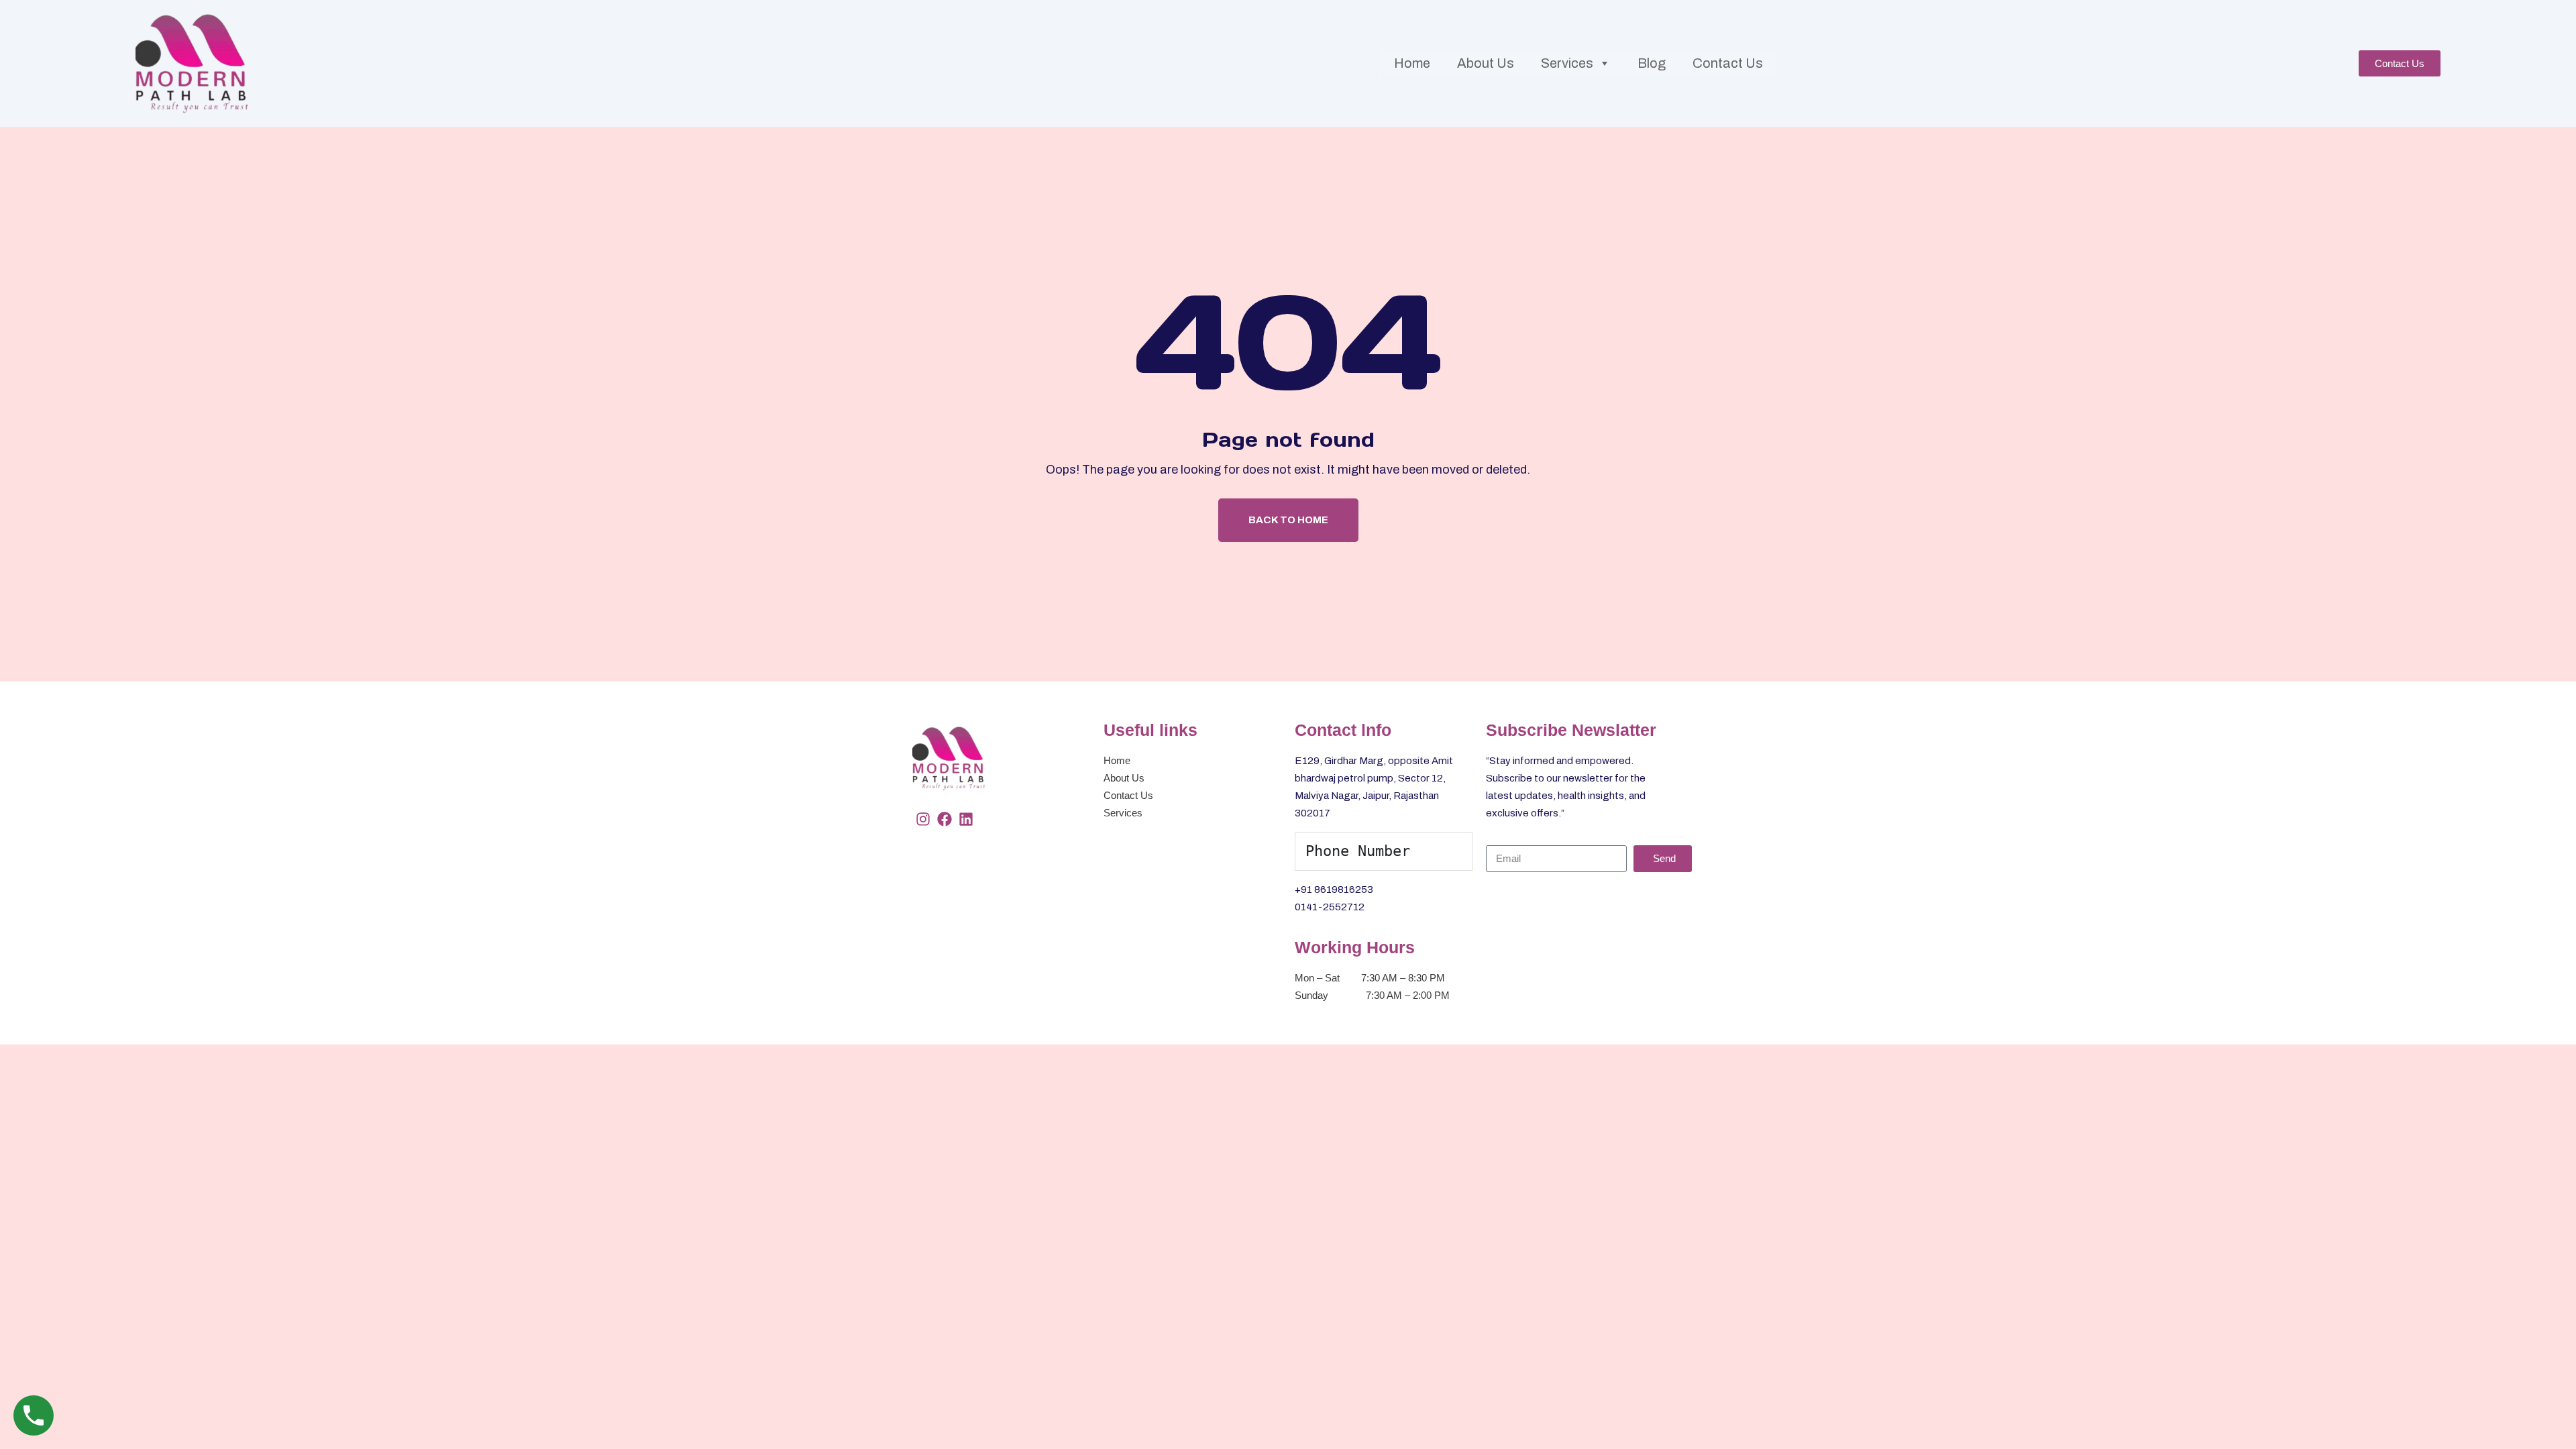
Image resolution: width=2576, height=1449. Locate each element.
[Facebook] (945, 819)
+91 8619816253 (1334, 890)
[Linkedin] (966, 819)
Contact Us (1728, 63)
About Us (1486, 63)
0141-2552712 (1330, 907)
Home (1412, 63)
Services (1567, 63)
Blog (1652, 63)
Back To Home (1288, 520)
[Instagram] (923, 819)
